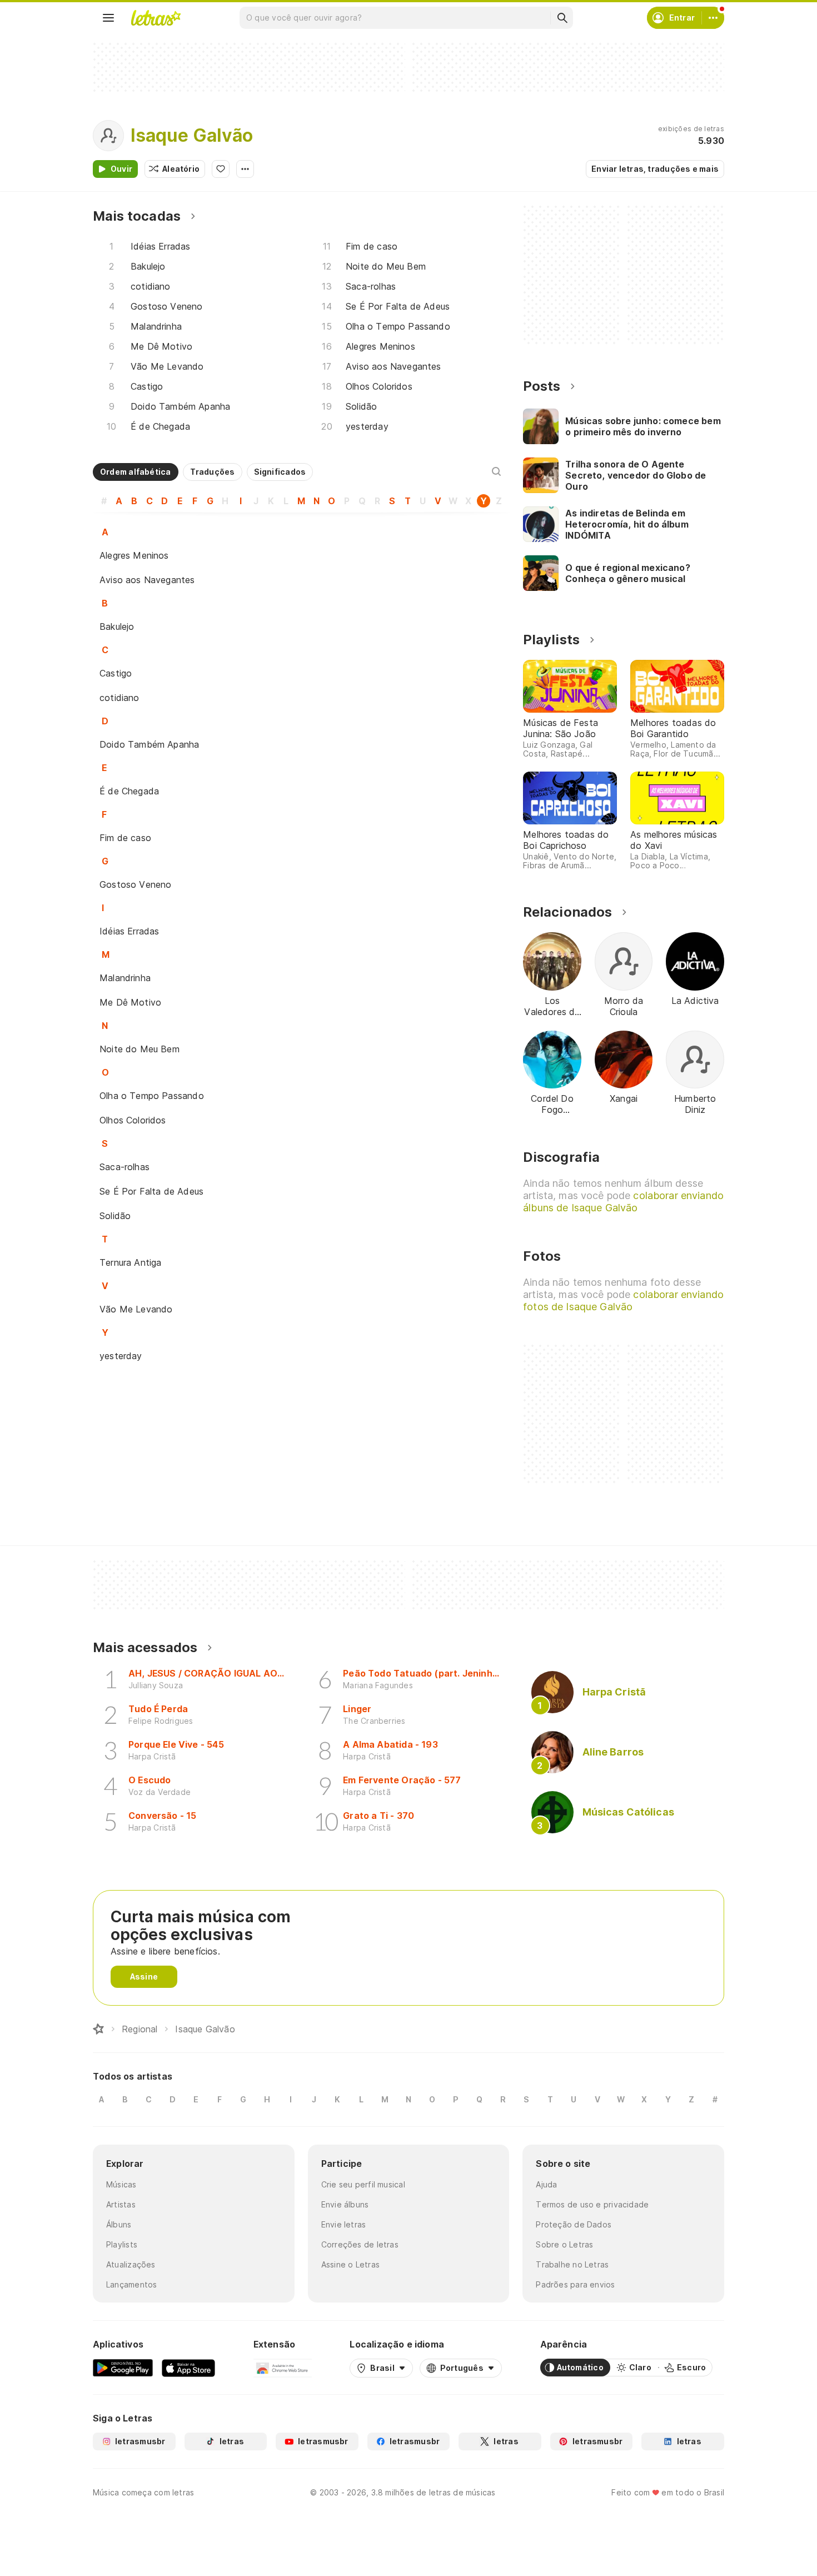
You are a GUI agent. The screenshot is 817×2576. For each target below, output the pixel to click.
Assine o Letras (350, 2264)
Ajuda (546, 2184)
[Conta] (713, 18)
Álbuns (119, 2224)
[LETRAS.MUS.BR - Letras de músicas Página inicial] (156, 18)
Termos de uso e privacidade (592, 2204)
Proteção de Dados (574, 2224)
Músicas (121, 2184)
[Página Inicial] (98, 2029)
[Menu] (108, 18)
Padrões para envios (575, 2284)
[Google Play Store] (123, 2368)
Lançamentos (131, 2284)
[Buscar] (562, 18)
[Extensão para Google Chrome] (283, 2368)
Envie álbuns (345, 2204)
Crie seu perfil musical (363, 2184)
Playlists (122, 2244)
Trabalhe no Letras (572, 2264)
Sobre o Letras (564, 2244)
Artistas (121, 2204)
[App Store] (188, 2368)
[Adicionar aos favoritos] (221, 169)
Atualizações (131, 2264)
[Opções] (245, 169)
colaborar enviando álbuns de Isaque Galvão (623, 1202)
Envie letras (344, 2224)
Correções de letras (360, 2244)
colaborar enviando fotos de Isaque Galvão (623, 1301)
